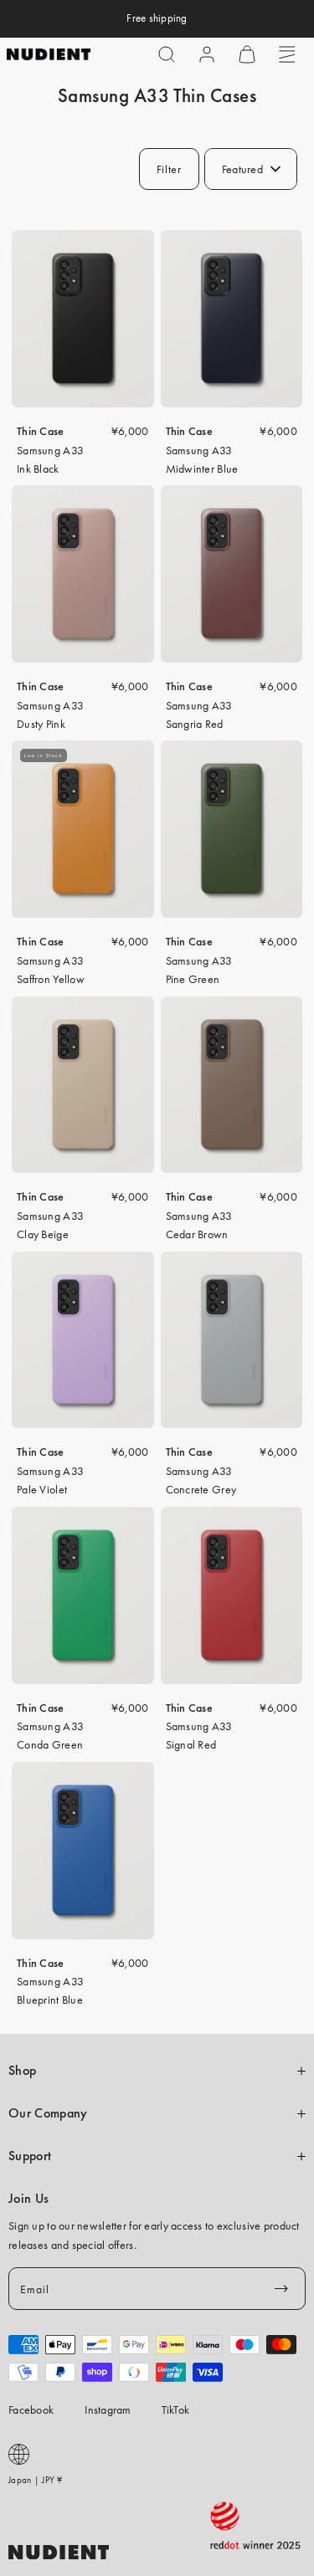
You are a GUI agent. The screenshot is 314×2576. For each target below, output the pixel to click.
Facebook (31, 2410)
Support (30, 2156)
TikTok (176, 2410)
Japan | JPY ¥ (36, 2480)
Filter (169, 169)
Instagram (108, 2410)
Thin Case (41, 431)
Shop (22, 2071)
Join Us (28, 2199)
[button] (167, 54)
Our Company (48, 2113)
